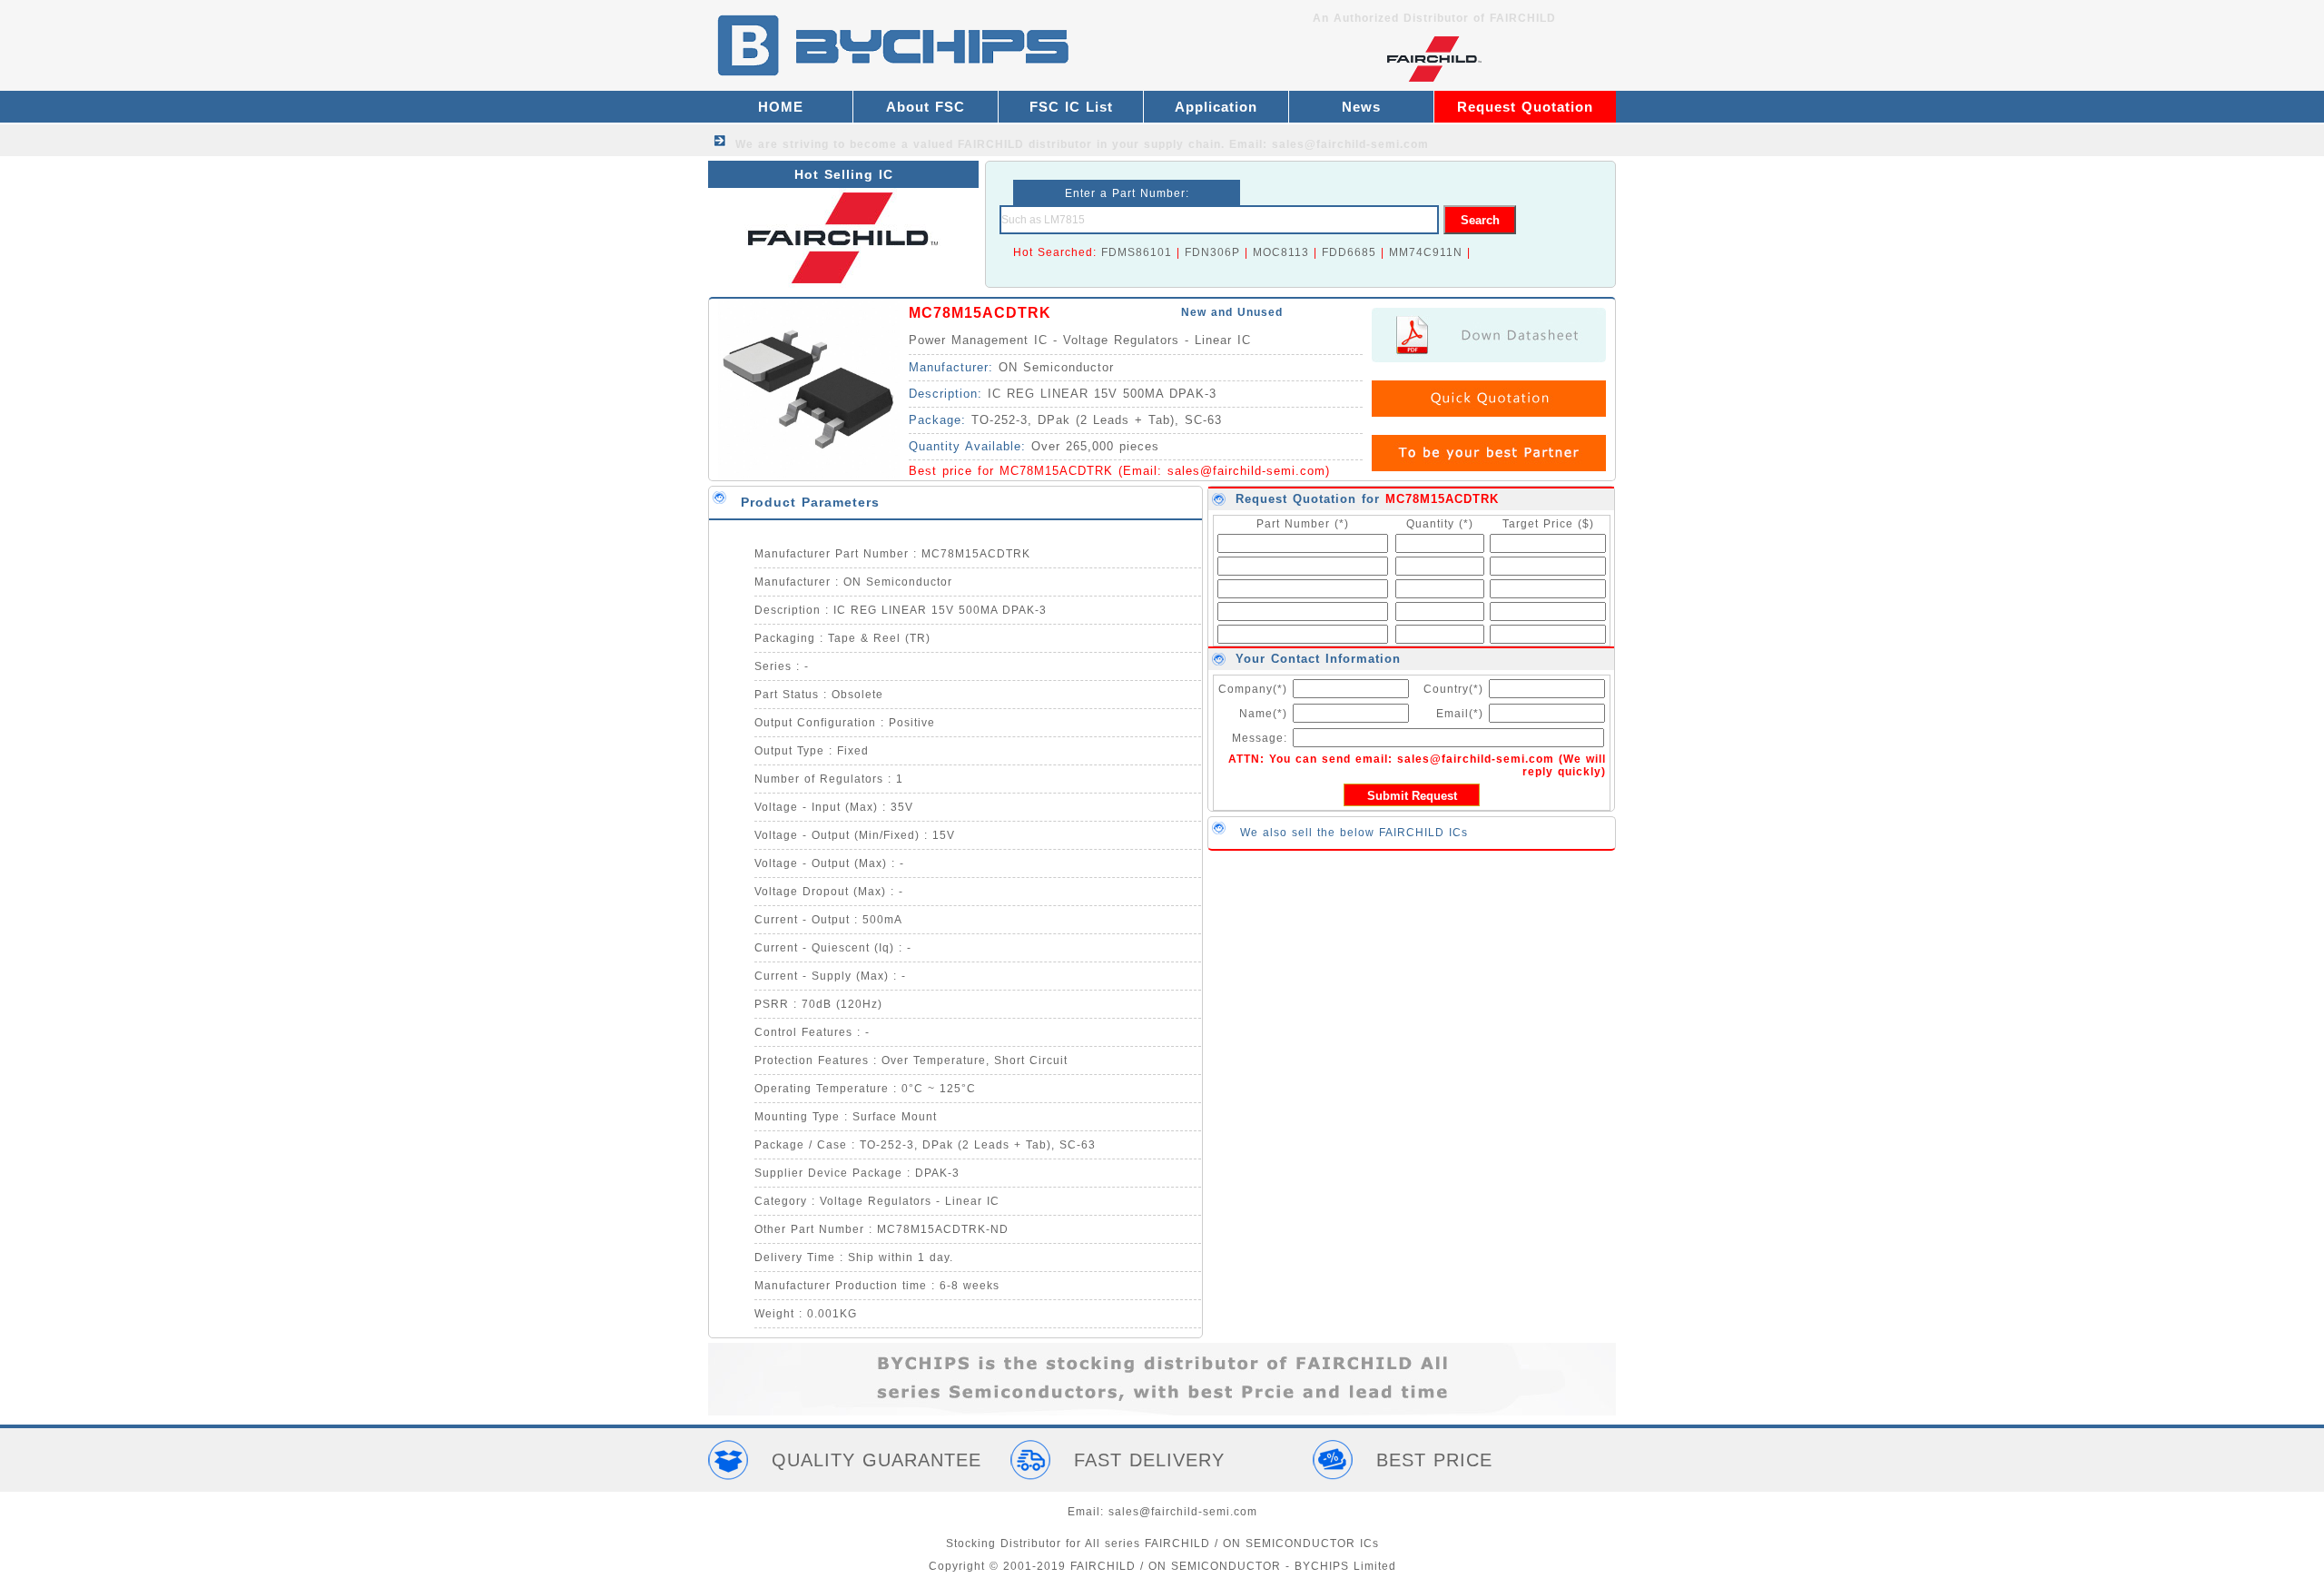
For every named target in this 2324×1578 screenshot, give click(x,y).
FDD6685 (1349, 252)
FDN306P (1212, 252)
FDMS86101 (1137, 252)
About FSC (926, 107)
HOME (781, 107)
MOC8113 (1281, 252)
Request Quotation (1525, 107)
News (1361, 107)
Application (1216, 107)
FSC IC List (1071, 107)
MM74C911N (1426, 252)
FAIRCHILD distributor (1025, 144)
